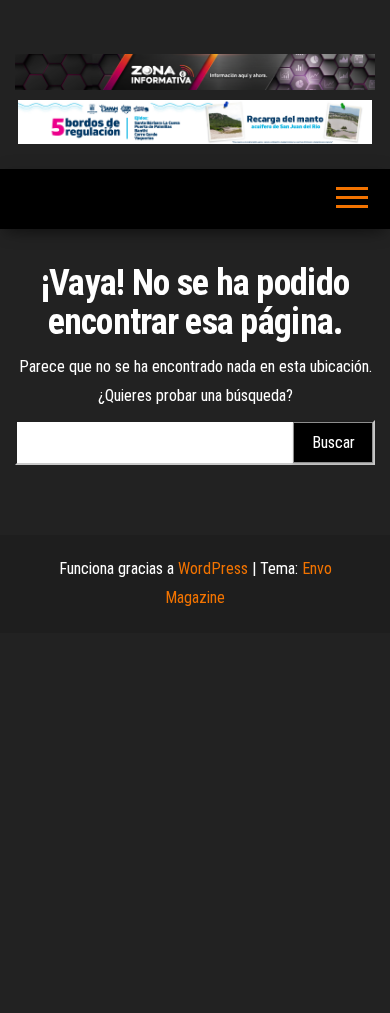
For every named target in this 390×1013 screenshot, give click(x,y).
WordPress (213, 568)
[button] (195, 122)
